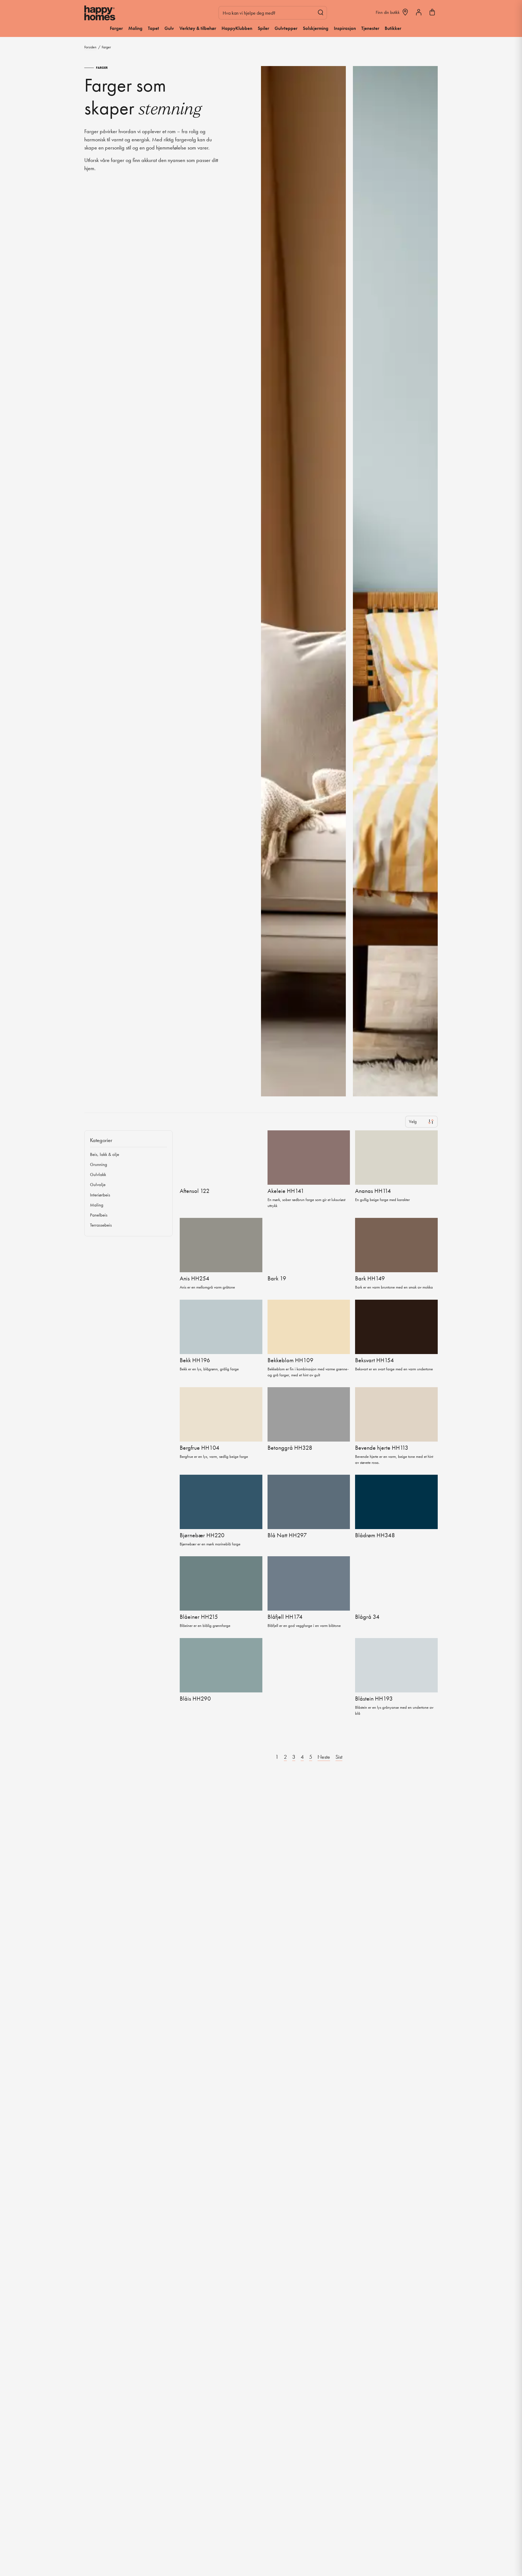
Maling (135, 28)
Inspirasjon (345, 28)
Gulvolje (98, 1184)
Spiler (263, 28)
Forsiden (90, 47)
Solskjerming (316, 28)
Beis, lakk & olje (105, 1154)
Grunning (99, 1164)
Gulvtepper (286, 28)
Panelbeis (99, 1215)
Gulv (169, 28)
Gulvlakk (98, 1174)
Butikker (393, 28)
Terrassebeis (101, 1225)
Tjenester (370, 28)
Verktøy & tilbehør (198, 28)
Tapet (153, 28)
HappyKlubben (237, 28)
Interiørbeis (100, 1195)
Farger (116, 28)
